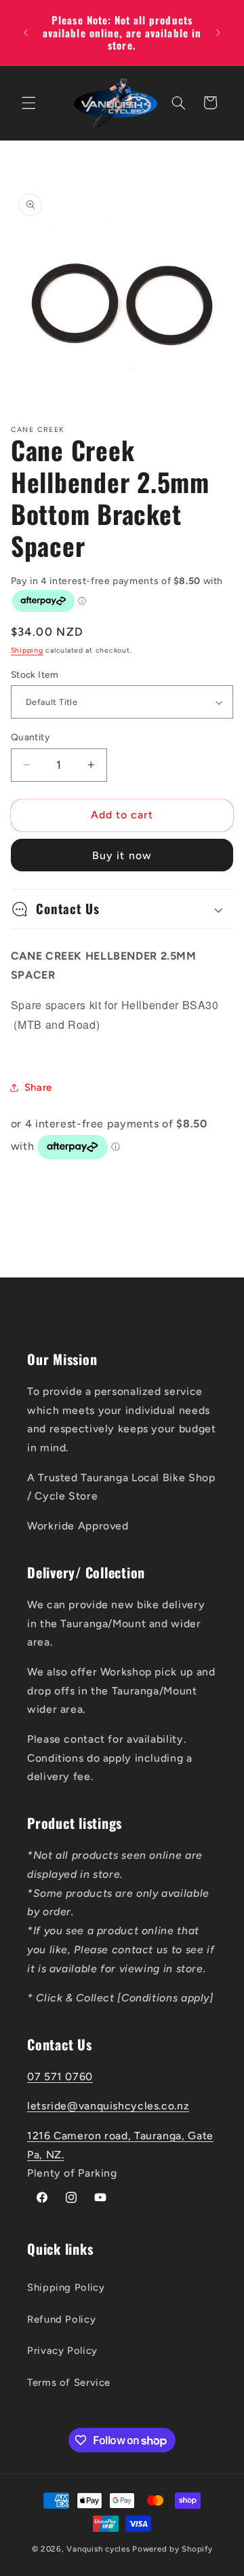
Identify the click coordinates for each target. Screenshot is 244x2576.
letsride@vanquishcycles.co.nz (108, 2106)
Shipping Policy (66, 2287)
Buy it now (122, 855)
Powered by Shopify (172, 2549)
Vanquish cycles (98, 2549)
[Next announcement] (218, 33)
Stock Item (35, 674)
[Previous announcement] (26, 33)
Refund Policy (61, 2319)
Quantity (30, 737)
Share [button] (38, 1087)
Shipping (27, 650)
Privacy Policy (62, 2351)
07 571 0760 (60, 2076)
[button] (28, 103)
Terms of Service (69, 2382)
